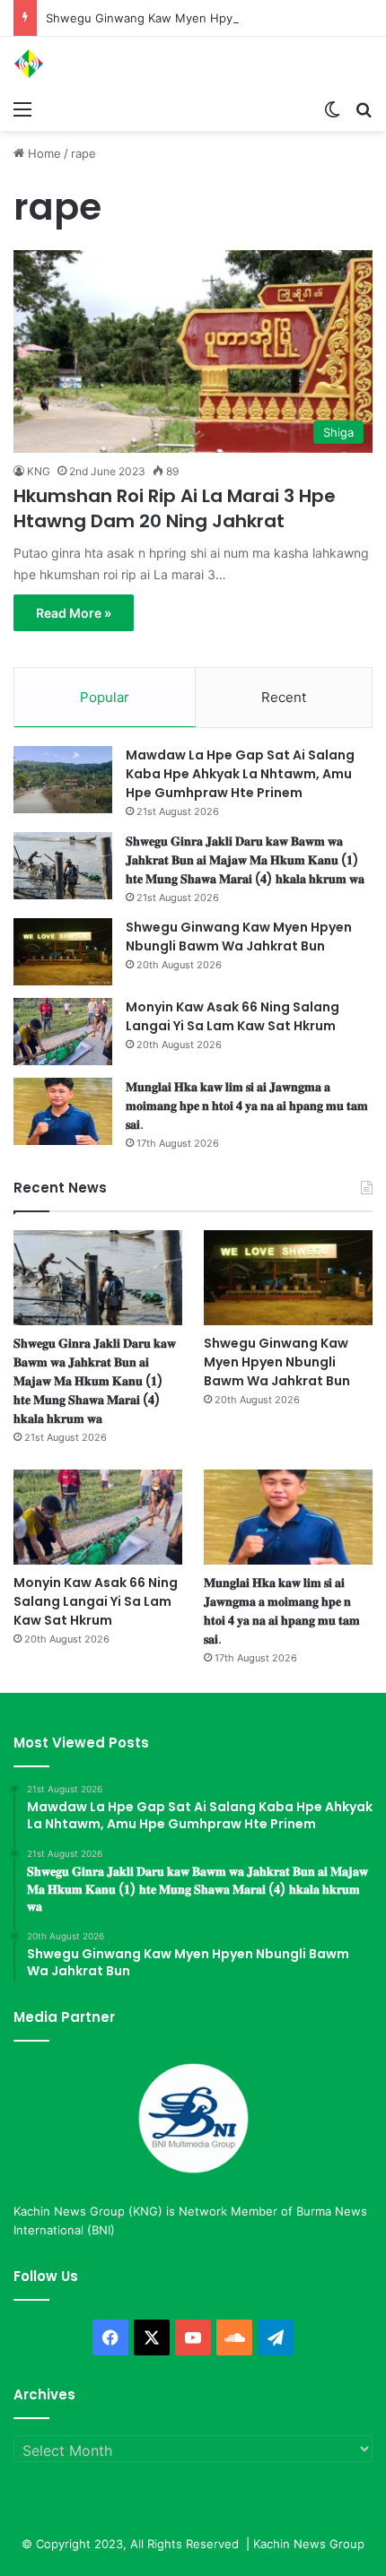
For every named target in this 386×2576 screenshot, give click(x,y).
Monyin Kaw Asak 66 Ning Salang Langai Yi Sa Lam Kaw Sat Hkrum (232, 1016)
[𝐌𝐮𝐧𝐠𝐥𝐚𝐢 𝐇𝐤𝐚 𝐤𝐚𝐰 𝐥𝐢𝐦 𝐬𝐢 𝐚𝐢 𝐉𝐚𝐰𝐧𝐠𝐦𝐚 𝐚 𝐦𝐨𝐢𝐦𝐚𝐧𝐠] (63, 1111)
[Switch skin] (332, 108)
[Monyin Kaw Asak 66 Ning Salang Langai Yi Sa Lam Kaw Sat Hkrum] (63, 1032)
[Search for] (364, 108)
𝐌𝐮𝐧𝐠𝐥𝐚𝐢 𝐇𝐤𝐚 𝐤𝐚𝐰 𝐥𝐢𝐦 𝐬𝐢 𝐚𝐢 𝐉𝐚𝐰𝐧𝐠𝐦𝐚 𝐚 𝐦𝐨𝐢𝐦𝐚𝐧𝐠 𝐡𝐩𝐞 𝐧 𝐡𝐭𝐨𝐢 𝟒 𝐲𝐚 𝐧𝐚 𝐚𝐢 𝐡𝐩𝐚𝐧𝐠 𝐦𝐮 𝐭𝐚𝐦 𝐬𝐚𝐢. (247, 1106)
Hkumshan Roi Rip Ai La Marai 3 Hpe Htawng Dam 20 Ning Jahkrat (175, 508)
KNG (39, 471)
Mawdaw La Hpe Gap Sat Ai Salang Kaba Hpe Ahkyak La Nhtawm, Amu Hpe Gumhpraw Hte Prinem (240, 774)
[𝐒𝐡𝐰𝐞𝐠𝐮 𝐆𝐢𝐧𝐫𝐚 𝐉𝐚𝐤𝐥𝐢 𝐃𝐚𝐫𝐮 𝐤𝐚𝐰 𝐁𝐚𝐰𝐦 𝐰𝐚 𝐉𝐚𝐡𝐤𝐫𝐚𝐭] (63, 866)
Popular (105, 697)
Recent (284, 697)
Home (43, 153)
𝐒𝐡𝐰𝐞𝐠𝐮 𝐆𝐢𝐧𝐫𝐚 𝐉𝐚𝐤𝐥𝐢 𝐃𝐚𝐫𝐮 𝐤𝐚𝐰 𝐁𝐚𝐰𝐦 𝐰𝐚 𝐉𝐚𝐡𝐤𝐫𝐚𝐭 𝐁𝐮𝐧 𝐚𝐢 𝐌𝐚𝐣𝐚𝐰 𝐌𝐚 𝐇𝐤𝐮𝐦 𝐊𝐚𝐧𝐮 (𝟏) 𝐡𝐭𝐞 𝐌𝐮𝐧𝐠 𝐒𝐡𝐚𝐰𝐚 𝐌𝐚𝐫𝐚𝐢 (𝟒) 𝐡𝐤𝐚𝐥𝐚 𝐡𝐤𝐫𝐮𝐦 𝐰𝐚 (245, 860)
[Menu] (22, 108)
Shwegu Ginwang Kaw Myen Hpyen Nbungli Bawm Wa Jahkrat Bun (239, 937)
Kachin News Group (309, 2544)
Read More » (74, 613)
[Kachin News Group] (85, 64)
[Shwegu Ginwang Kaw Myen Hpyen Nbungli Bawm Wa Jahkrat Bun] (63, 952)
